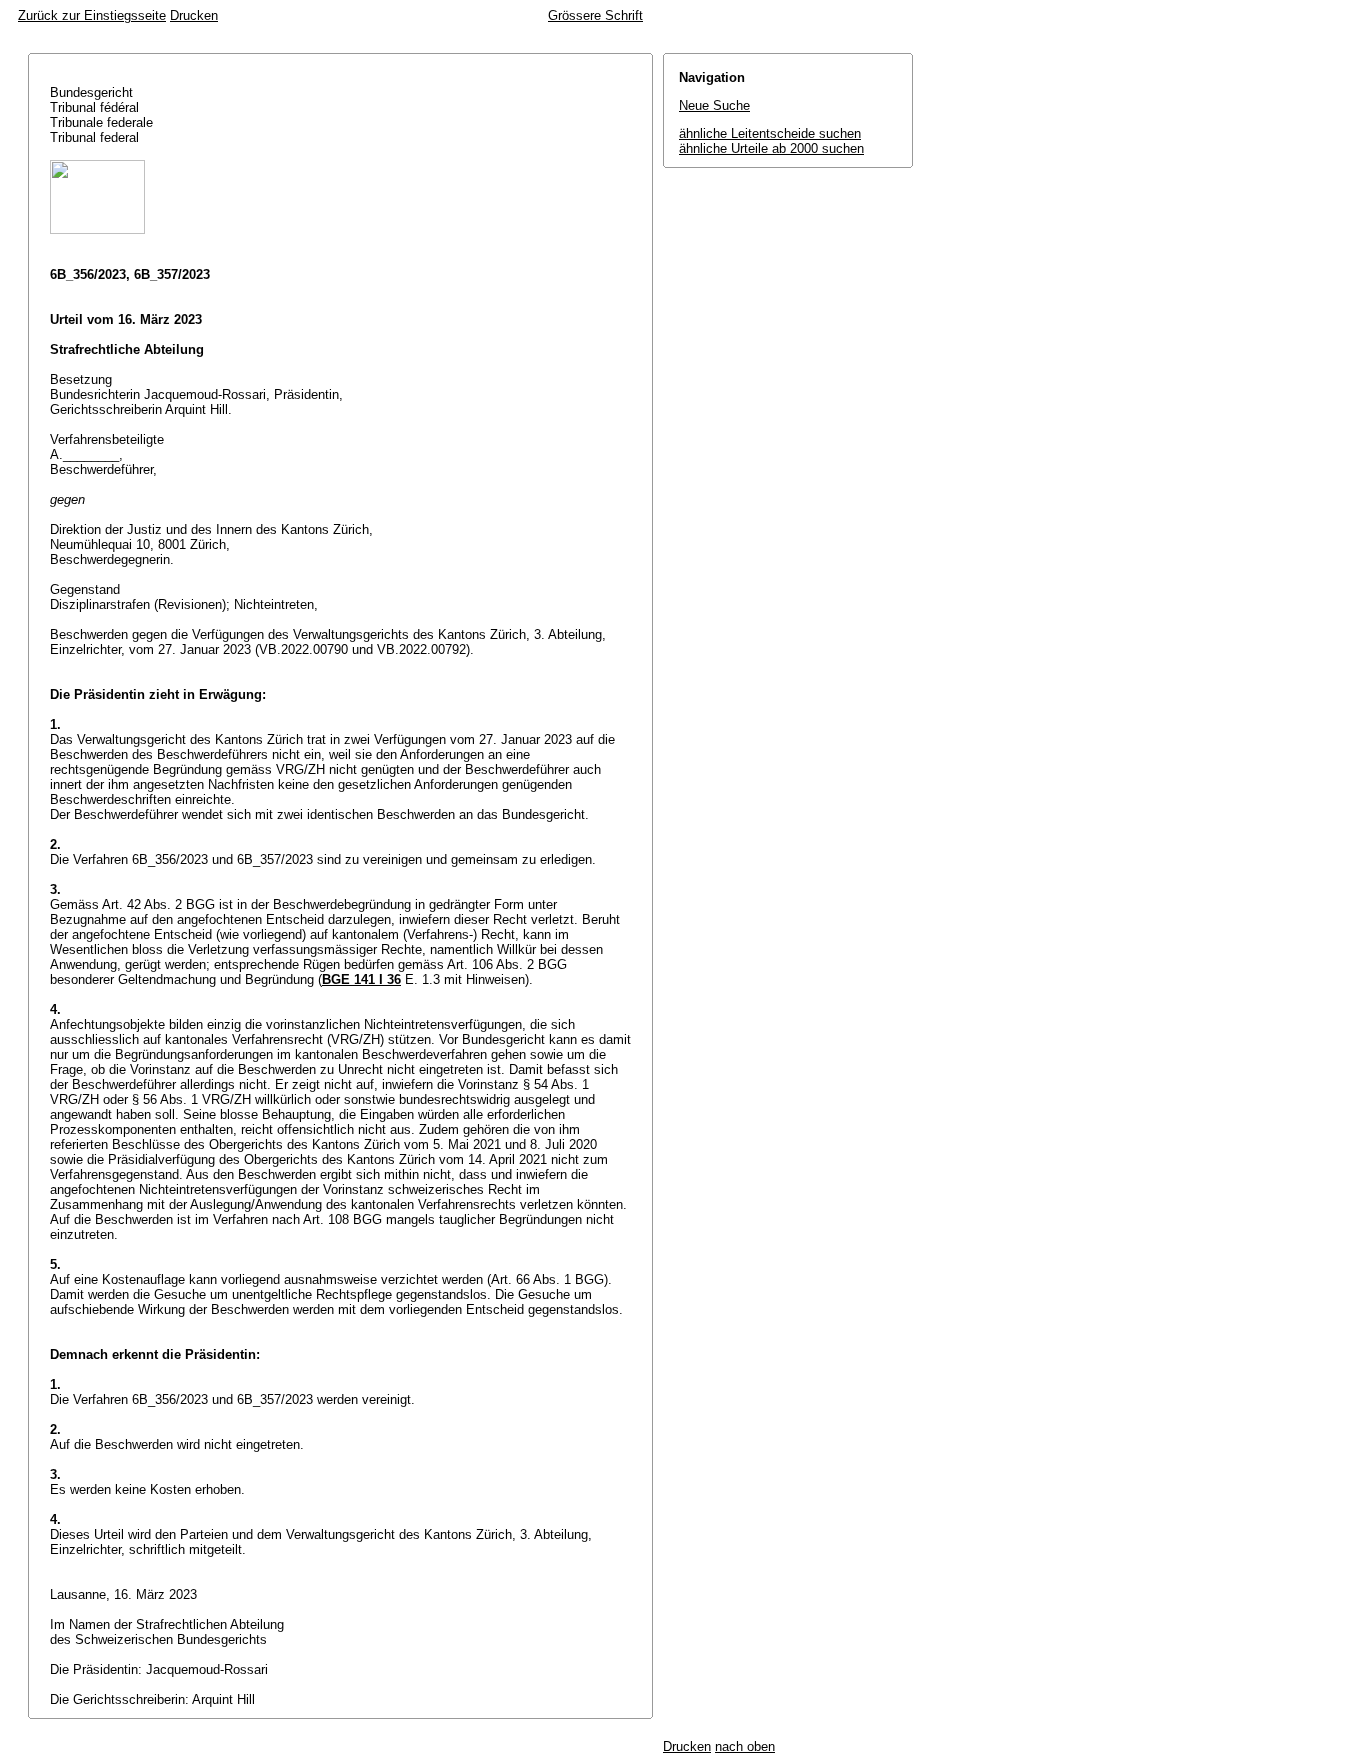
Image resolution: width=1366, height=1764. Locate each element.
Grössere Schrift (595, 15)
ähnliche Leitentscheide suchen (770, 133)
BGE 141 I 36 (361, 979)
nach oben (745, 1746)
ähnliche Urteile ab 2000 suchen (771, 148)
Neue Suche (714, 105)
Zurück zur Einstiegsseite (92, 15)
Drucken (194, 15)
